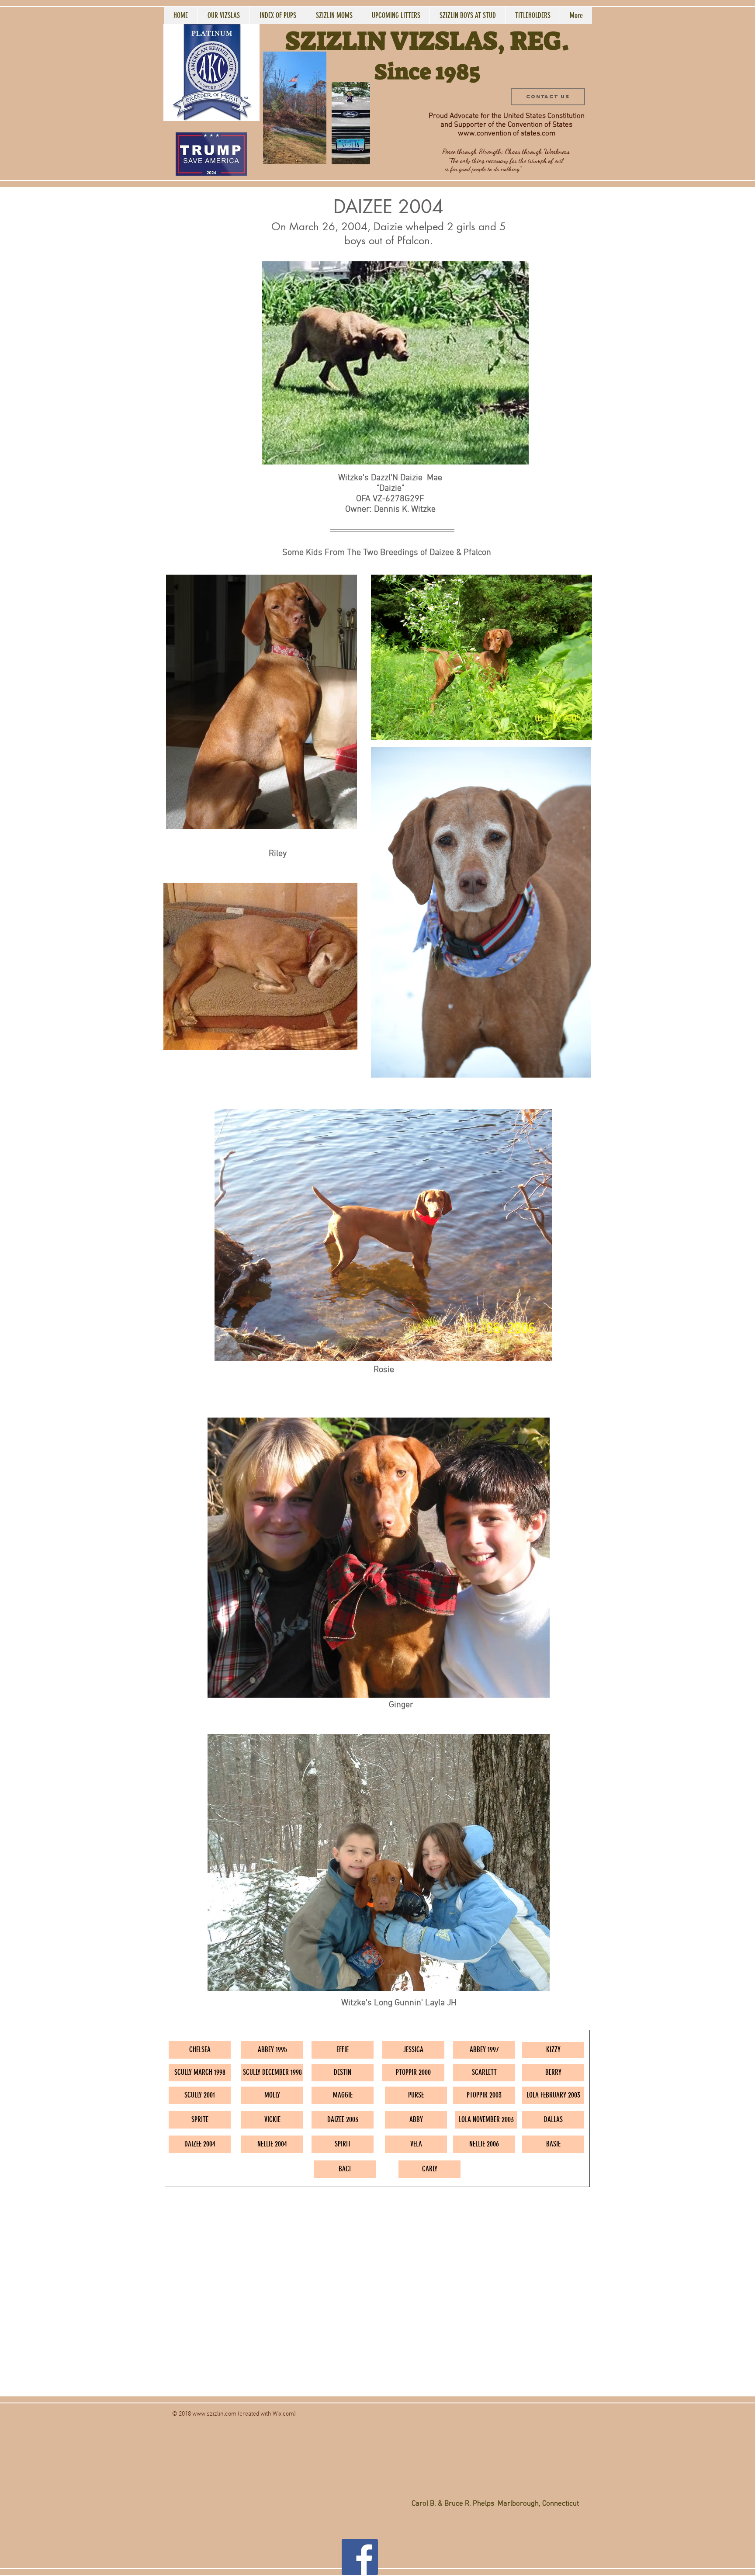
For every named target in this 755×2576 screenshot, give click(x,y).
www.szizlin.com (214, 2414)
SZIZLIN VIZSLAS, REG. (427, 41)
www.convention (485, 134)
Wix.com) (284, 2414)
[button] (315, 154)
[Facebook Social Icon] (360, 2557)
